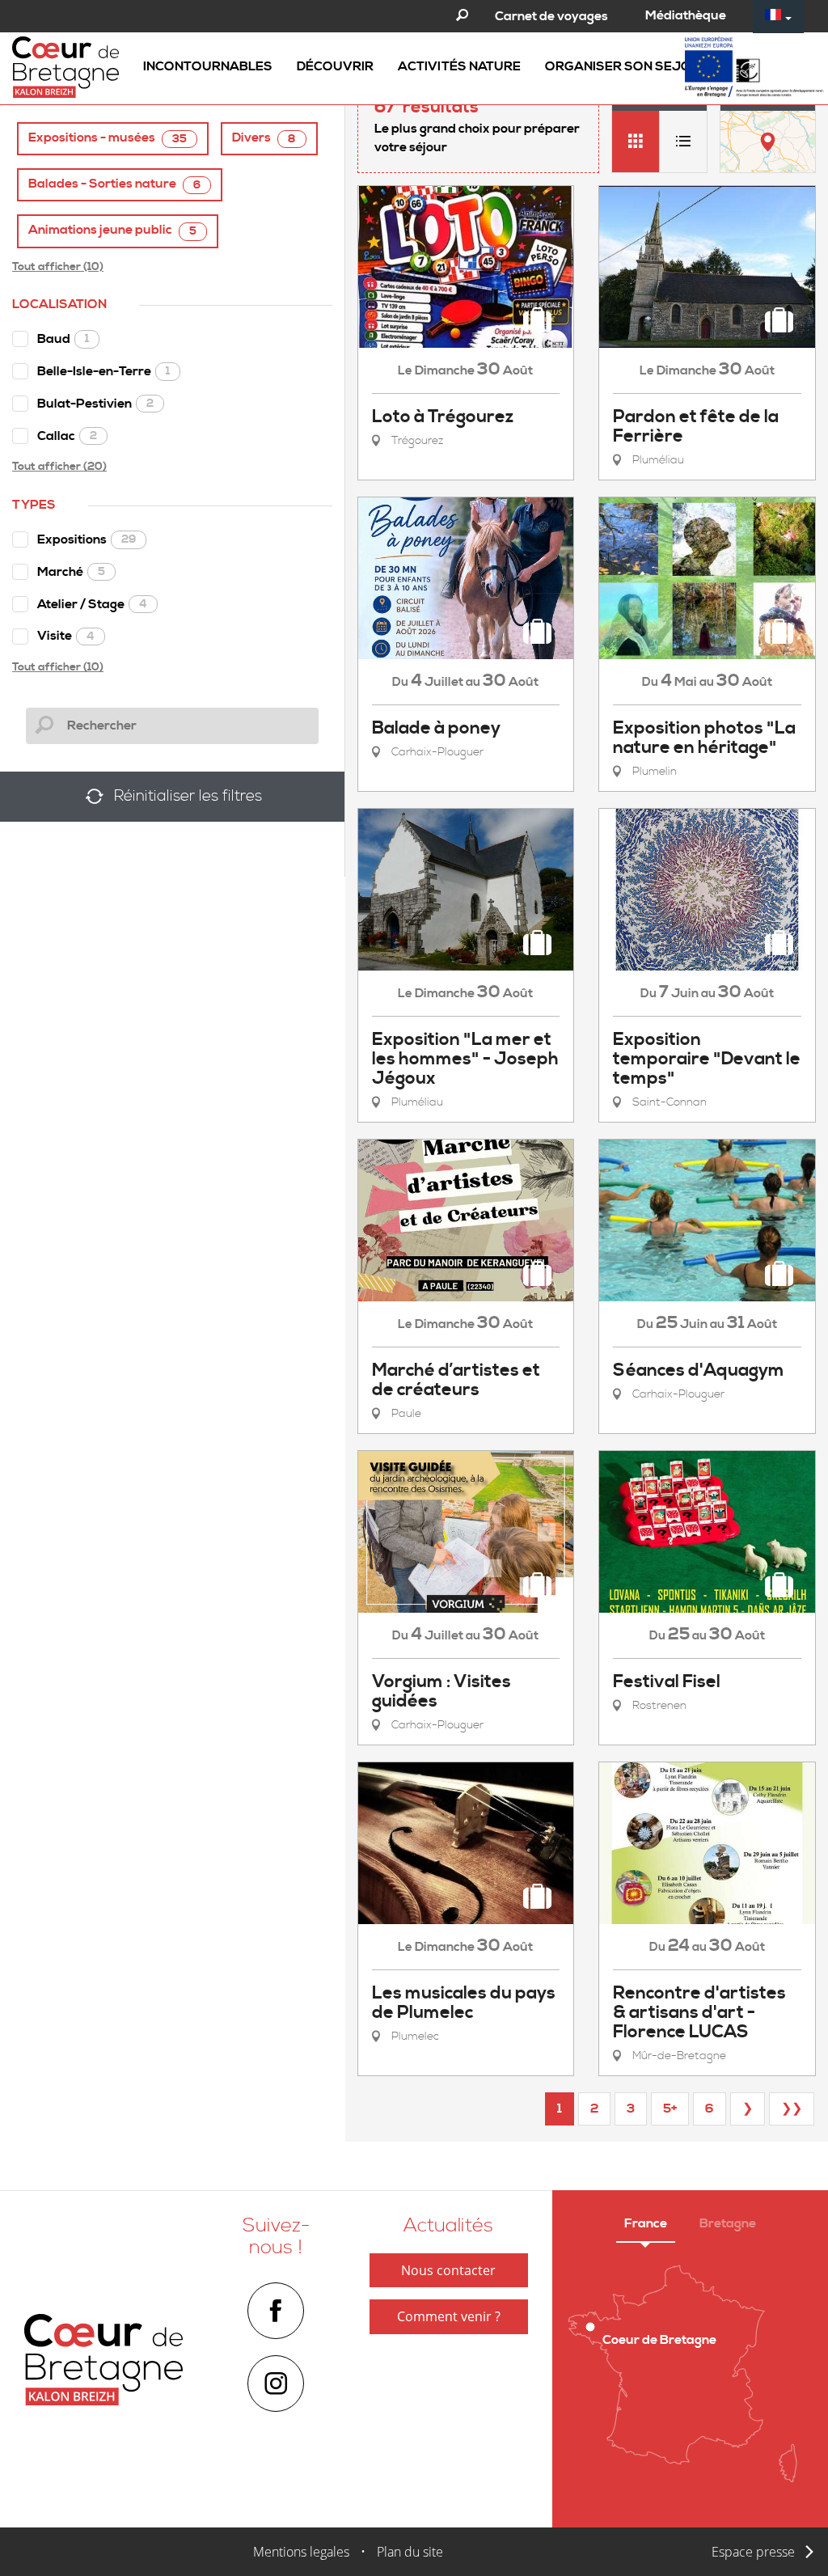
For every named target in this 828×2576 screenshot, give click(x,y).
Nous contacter (448, 2270)
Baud (63, 339)
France (646, 2223)
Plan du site (410, 2552)
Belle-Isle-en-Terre (103, 371)
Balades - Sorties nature (114, 184)
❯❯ (792, 2109)
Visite (66, 636)
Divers (264, 138)
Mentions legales (301, 2552)
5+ (670, 2109)
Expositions (87, 539)
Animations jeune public (112, 230)
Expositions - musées (108, 138)
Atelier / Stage (92, 604)
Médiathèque (686, 15)
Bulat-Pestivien (95, 404)
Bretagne (728, 2223)
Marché (71, 572)
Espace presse (753, 2552)
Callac (67, 436)
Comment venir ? (449, 2316)
